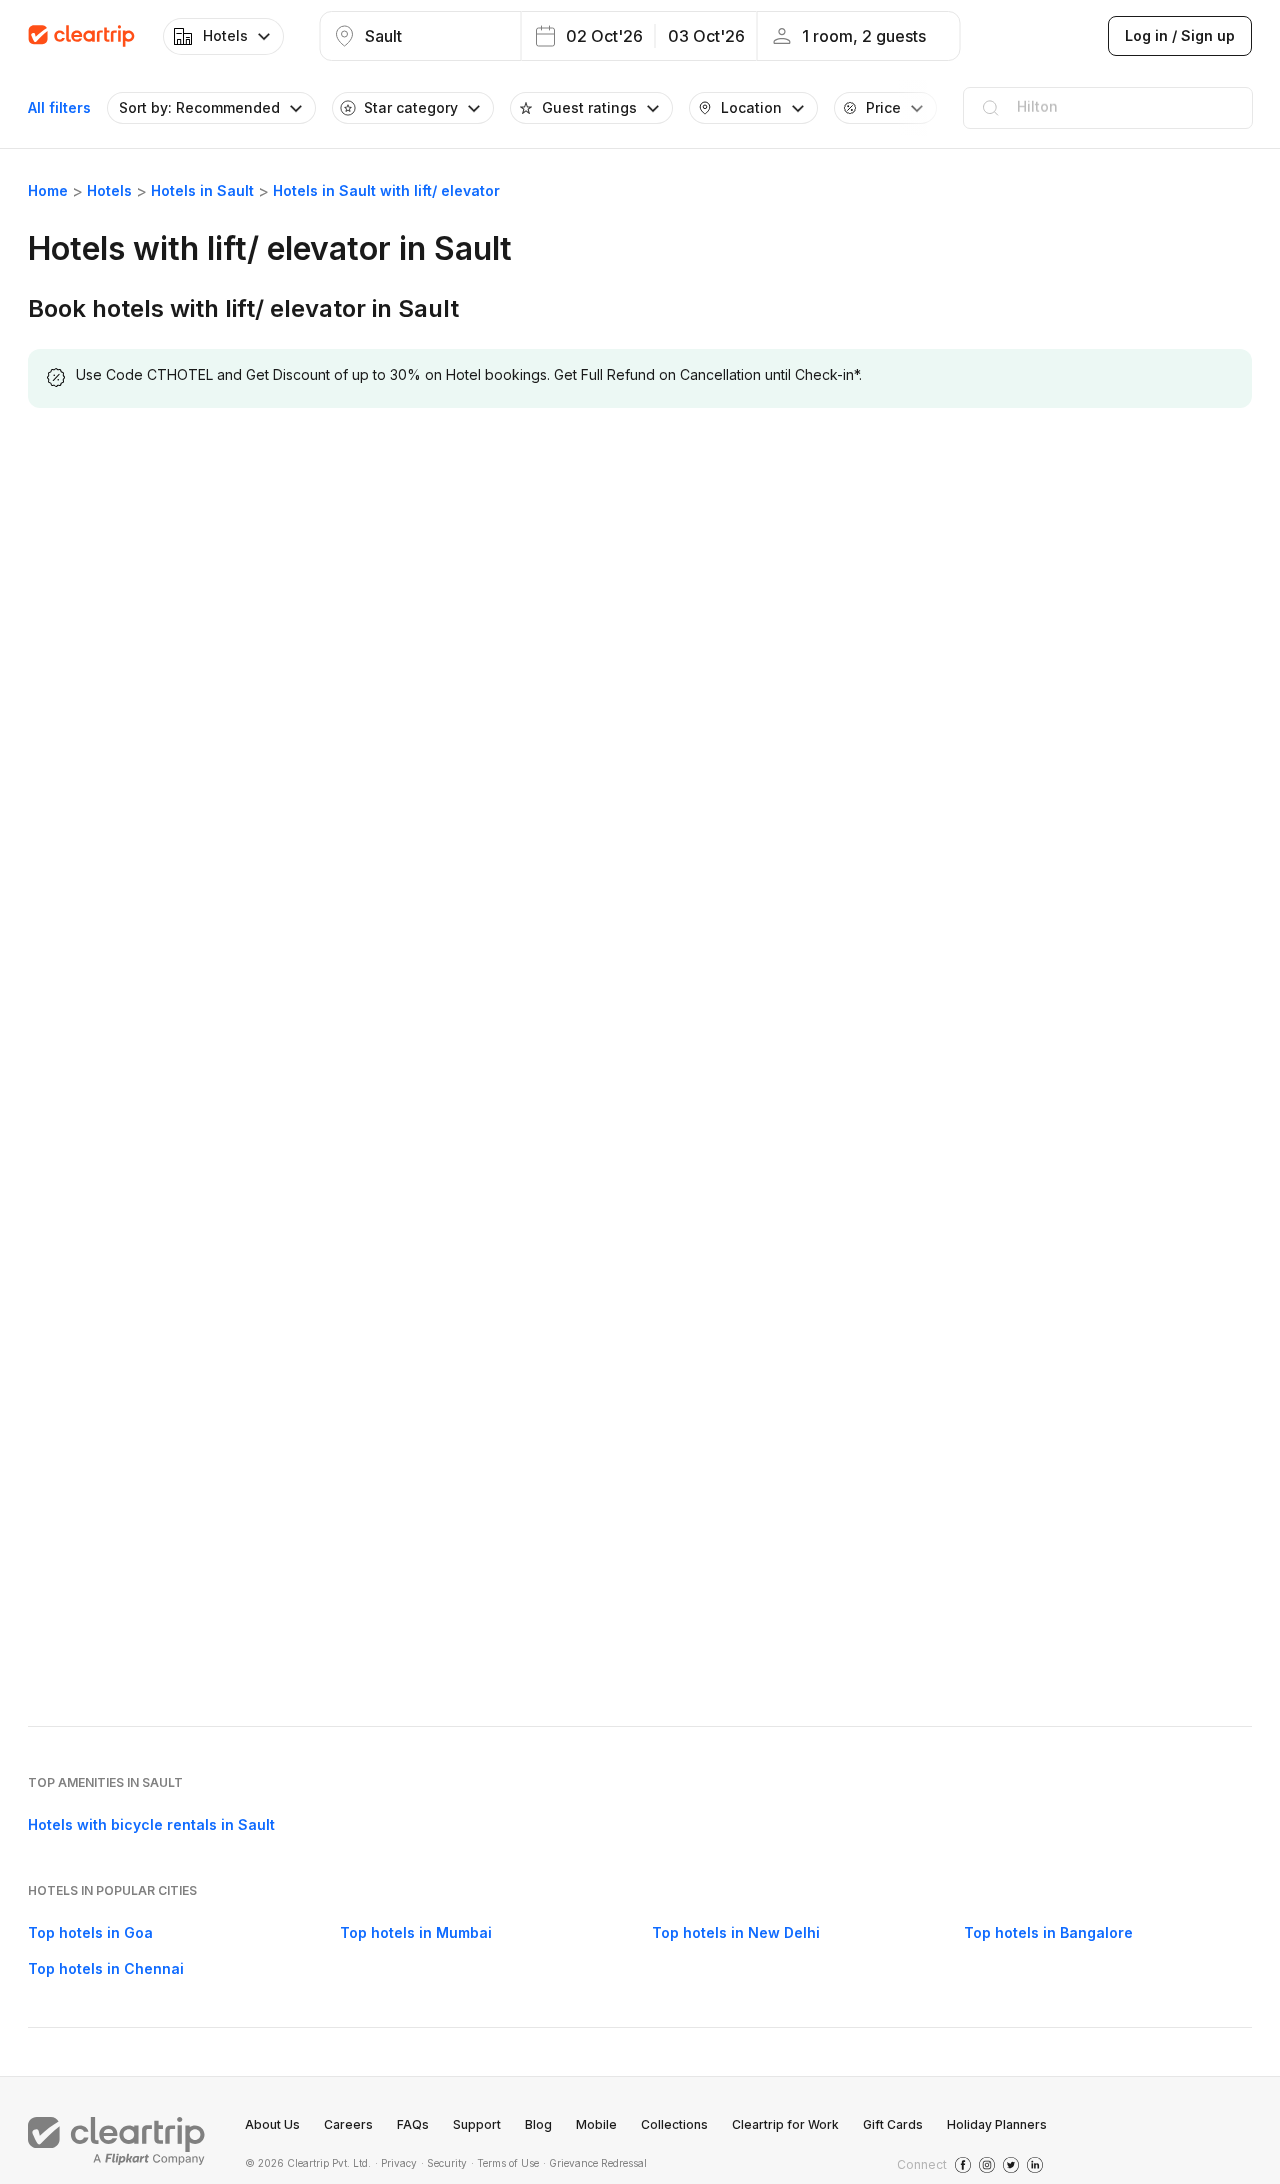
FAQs (413, 2124)
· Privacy (396, 2163)
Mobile (596, 2124)
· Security (444, 2163)
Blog (538, 2124)
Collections (674, 2124)
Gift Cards (893, 2124)
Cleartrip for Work (785, 2124)
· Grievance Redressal (595, 2163)
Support (477, 2124)
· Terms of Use (505, 2163)
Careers (348, 2124)
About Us (272, 2124)
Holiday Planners (997, 2124)
